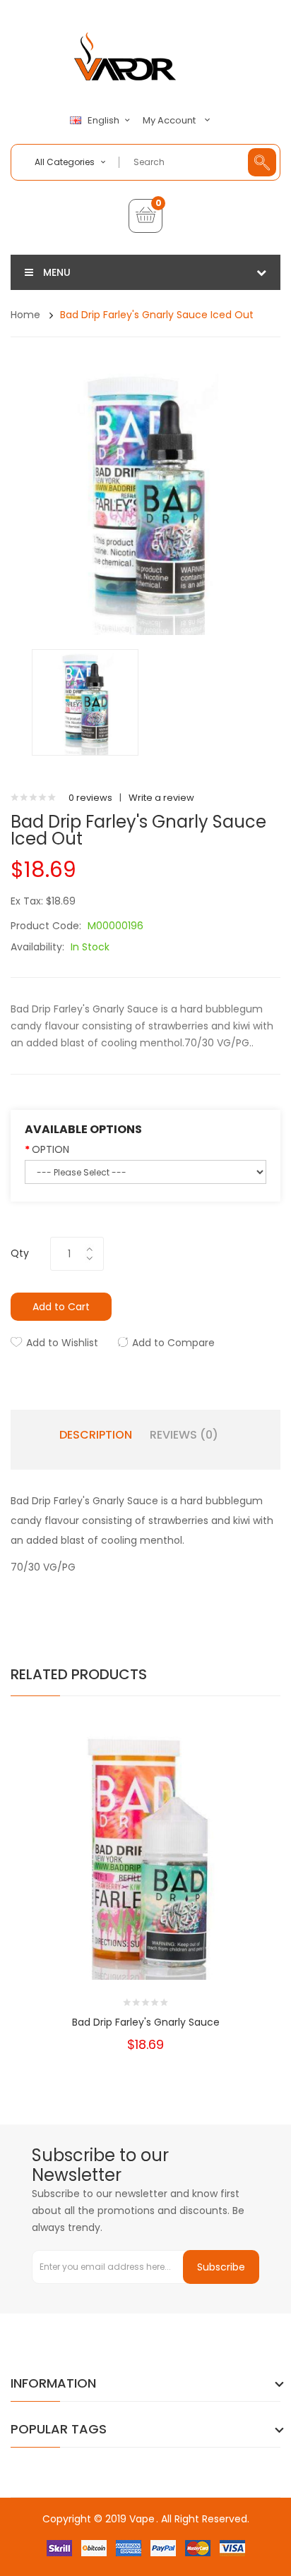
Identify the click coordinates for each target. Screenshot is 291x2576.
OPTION (51, 1149)
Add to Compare (173, 1343)
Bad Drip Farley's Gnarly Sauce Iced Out (157, 315)
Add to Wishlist (62, 1343)
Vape (142, 2519)
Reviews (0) (184, 1435)
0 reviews (90, 798)
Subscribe (221, 2267)
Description (96, 1435)
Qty (20, 1253)
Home (25, 315)
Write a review (161, 798)
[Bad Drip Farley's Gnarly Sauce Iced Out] (85, 702)
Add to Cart (61, 1307)
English (105, 121)
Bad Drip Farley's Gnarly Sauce (146, 2022)
